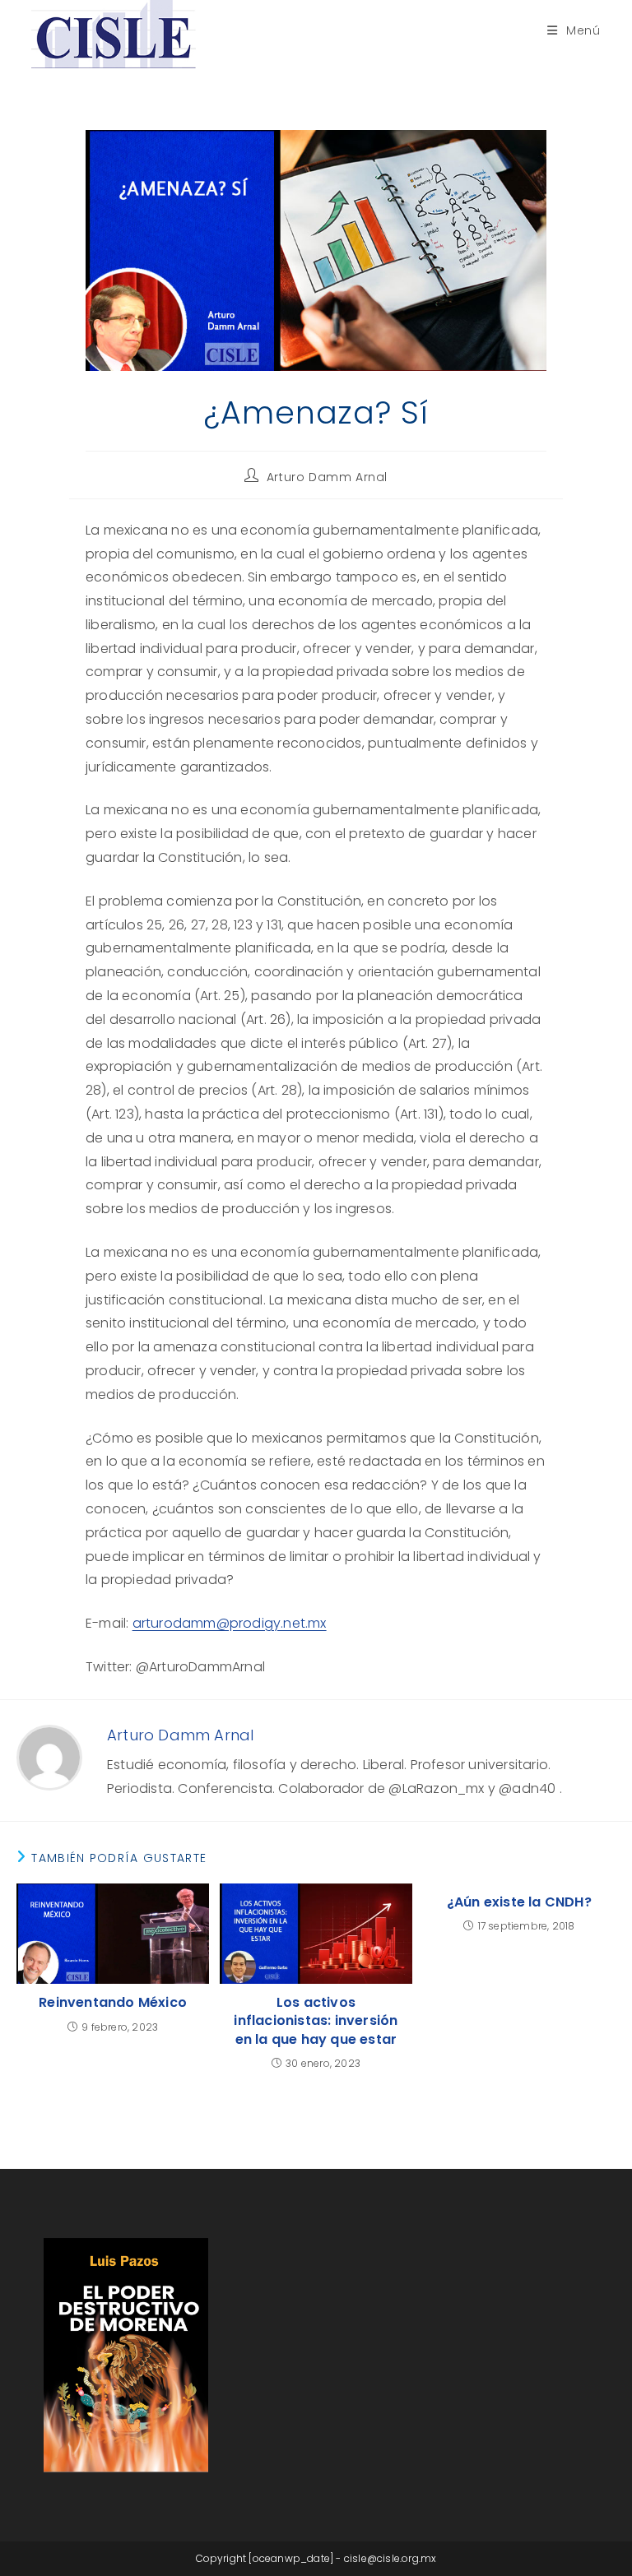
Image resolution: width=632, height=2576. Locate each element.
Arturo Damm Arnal (327, 477)
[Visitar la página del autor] (49, 1756)
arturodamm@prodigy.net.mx (230, 1623)
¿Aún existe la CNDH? (519, 1902)
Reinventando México (113, 2003)
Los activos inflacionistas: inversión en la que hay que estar (316, 2021)
